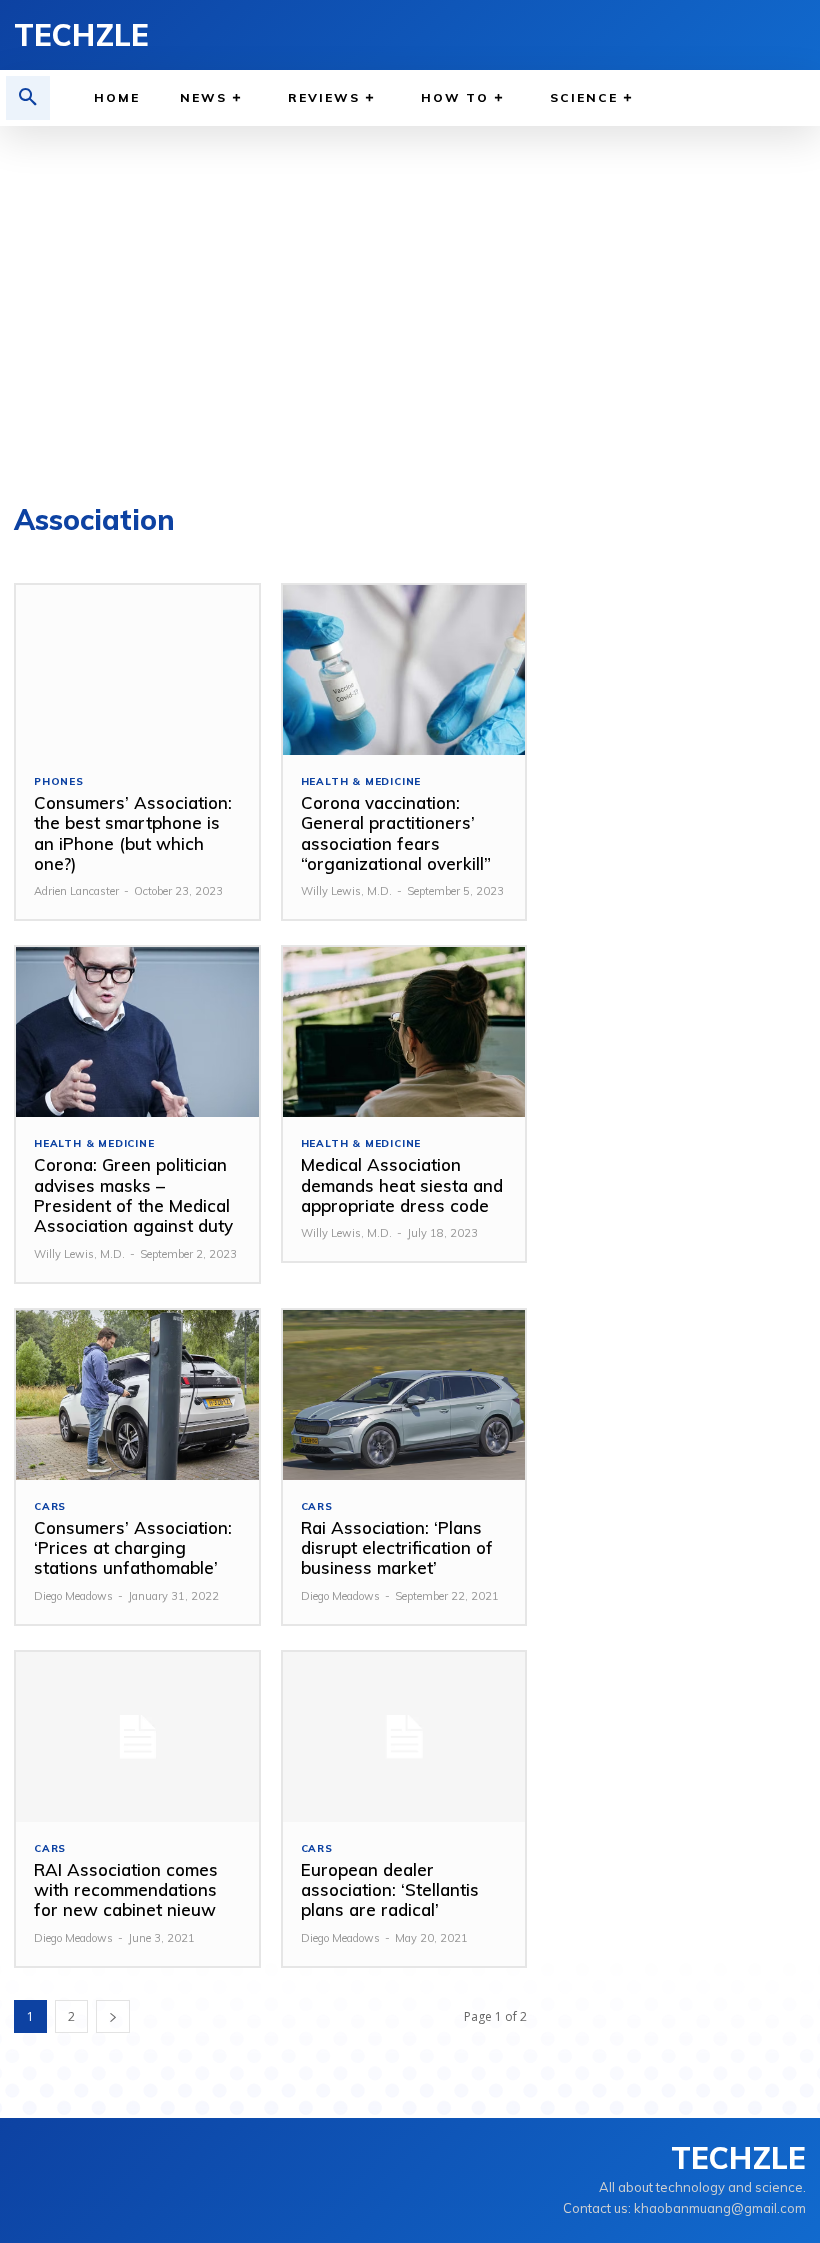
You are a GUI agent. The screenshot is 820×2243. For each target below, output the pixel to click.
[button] (28, 98)
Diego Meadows (73, 1596)
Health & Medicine (361, 782)
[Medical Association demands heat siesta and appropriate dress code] (404, 1032)
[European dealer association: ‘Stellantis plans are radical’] (404, 1737)
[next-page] (113, 2016)
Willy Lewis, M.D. (346, 891)
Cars (50, 1507)
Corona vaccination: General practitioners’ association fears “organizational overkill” (396, 833)
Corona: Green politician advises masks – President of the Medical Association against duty (133, 1195)
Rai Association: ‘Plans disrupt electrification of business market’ (397, 1548)
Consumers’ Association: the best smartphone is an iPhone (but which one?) (133, 833)
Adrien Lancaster (76, 891)
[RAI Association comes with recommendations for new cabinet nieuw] (137, 1737)
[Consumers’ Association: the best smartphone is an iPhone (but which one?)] (137, 670)
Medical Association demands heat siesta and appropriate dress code (402, 1185)
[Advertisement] (410, 306)
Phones (59, 782)
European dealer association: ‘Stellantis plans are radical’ (390, 1890)
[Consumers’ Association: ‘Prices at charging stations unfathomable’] (137, 1395)
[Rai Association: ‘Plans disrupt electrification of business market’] (404, 1395)
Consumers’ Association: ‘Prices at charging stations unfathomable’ (133, 1548)
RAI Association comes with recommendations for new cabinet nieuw (126, 1890)
